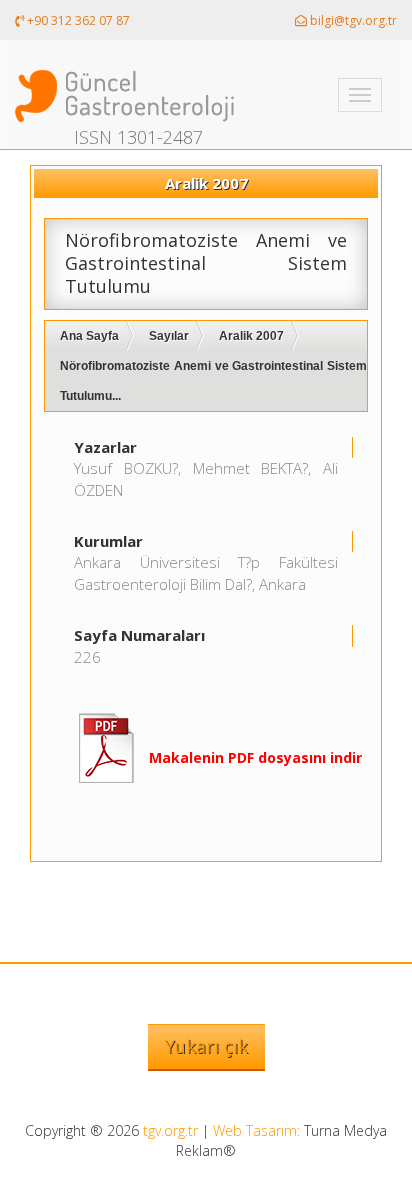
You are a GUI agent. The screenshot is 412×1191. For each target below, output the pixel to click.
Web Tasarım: (256, 1130)
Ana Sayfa (89, 336)
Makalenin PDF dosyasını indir (255, 757)
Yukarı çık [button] (206, 1046)
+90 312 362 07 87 (77, 20)
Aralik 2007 (251, 336)
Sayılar (169, 336)
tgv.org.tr (170, 1130)
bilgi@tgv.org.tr (352, 20)
